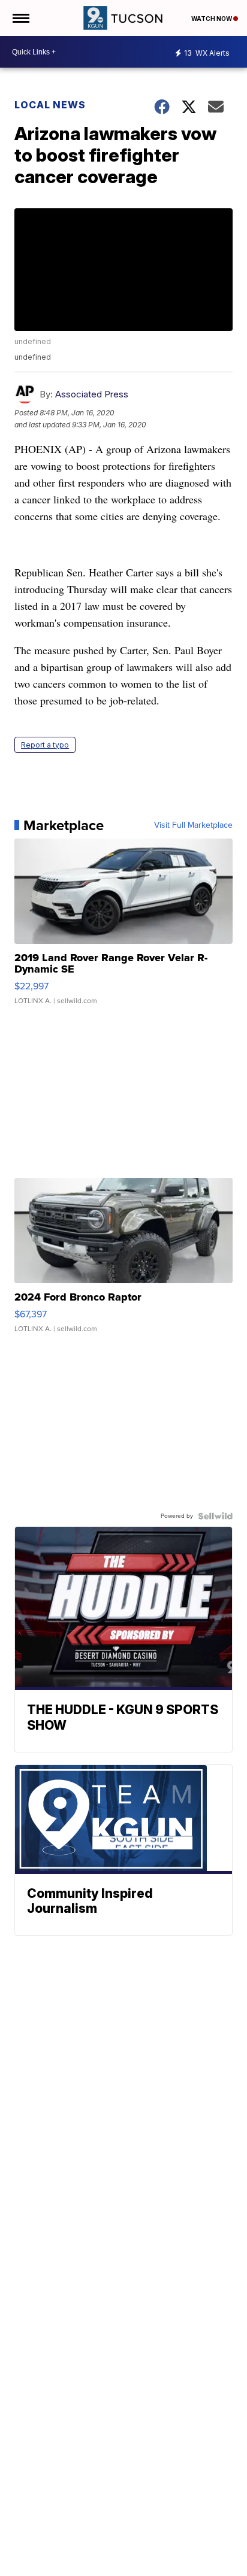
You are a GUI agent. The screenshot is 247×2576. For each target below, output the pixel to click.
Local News (50, 105)
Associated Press (92, 394)
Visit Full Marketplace (193, 825)
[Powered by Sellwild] (215, 1516)
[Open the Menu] (20, 18)
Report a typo (45, 745)
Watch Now (212, 19)
